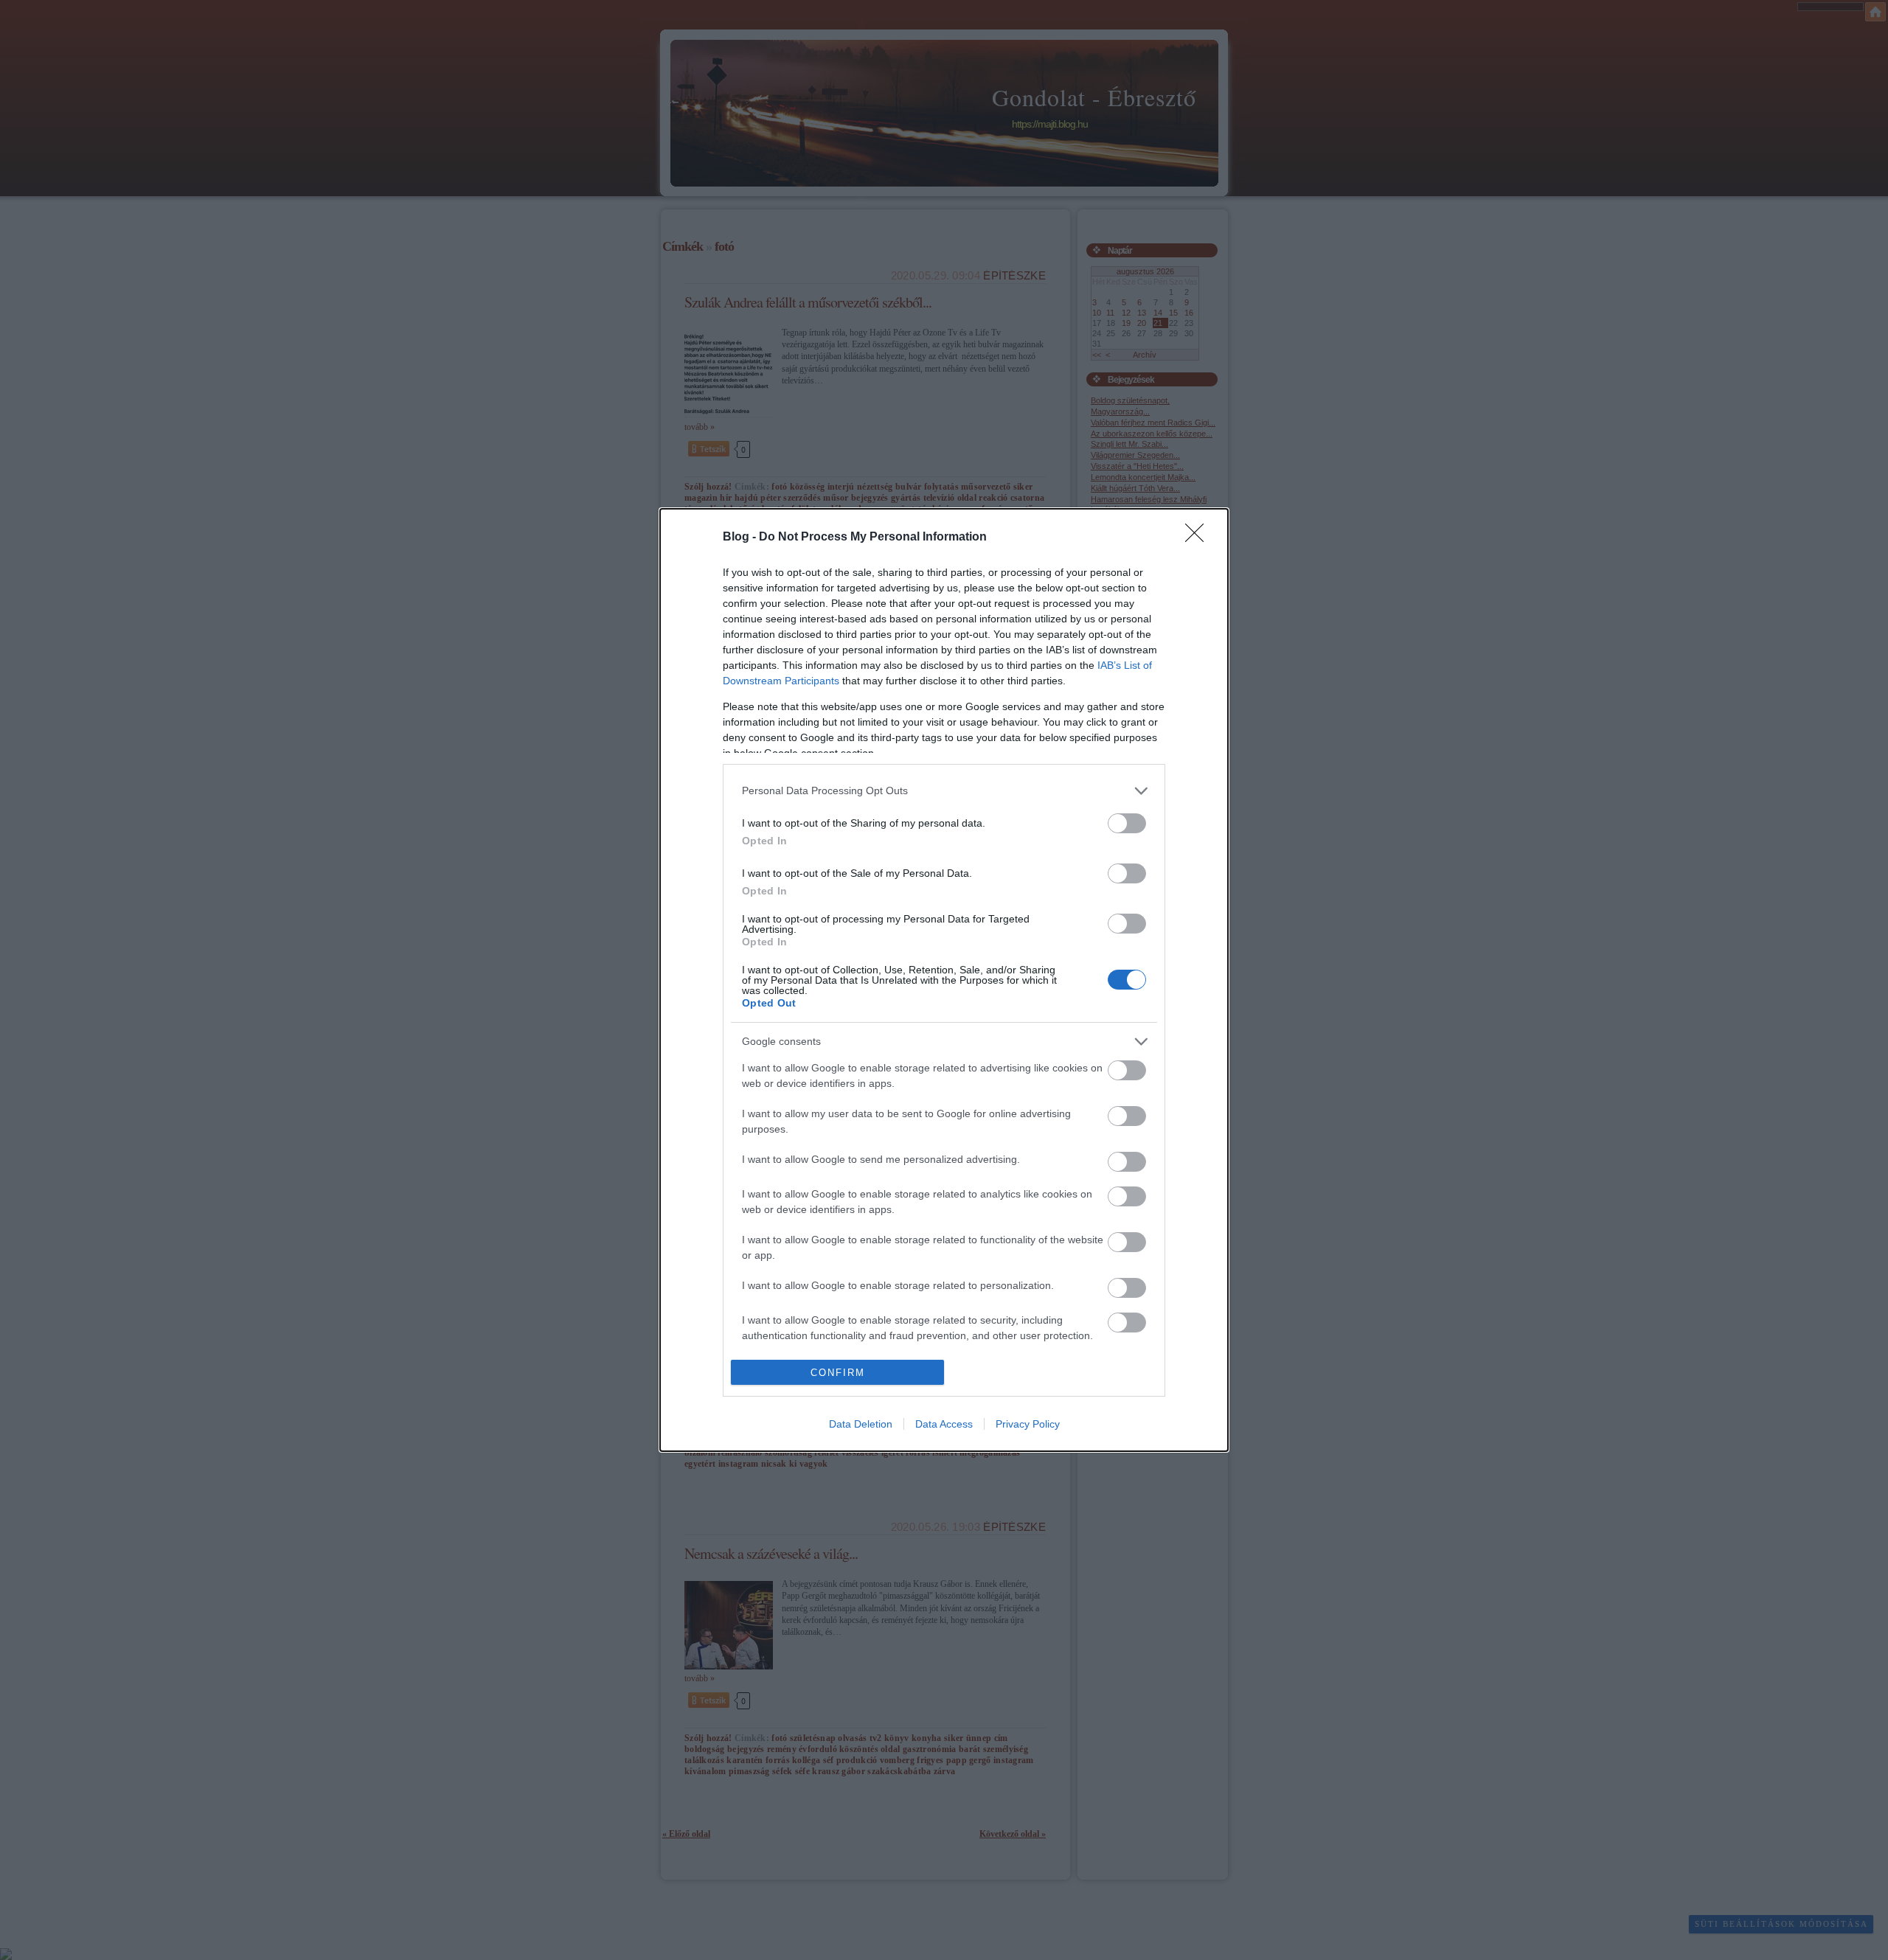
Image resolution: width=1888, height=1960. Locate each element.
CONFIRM (838, 1373)
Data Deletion (861, 1424)
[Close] (1199, 538)
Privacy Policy (1028, 1424)
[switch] (1127, 823)
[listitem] (944, 791)
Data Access (944, 1424)
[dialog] (944, 980)
